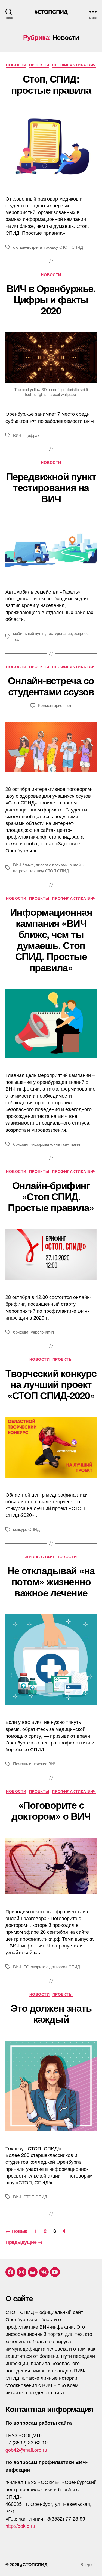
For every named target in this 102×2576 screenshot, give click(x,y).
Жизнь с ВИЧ (39, 1557)
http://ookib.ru (20, 2526)
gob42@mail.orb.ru (26, 2450)
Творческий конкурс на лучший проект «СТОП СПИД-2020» (51, 1384)
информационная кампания (55, 1144)
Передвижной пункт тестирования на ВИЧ (51, 487)
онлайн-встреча (27, 247)
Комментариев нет (55, 705)
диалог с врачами (52, 865)
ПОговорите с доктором (45, 1967)
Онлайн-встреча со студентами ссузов (51, 686)
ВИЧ (17, 1967)
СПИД (74, 1967)
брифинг (21, 1144)
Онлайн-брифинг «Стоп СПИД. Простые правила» (51, 1196)
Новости (16, 65)
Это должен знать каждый (51, 2013)
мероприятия (42, 1332)
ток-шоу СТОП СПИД (63, 247)
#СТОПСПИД (51, 12)
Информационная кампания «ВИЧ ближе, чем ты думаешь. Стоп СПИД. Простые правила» (51, 939)
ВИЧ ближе (23, 865)
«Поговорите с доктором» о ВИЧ (51, 1810)
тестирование (59, 633)
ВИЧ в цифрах (26, 435)
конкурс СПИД (26, 1529)
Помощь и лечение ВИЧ (35, 1764)
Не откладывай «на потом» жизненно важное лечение (51, 1581)
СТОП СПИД (35, 2197)
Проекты (39, 65)
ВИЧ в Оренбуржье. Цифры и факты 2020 (51, 299)
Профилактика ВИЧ (74, 65)
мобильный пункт (29, 633)
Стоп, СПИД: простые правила (51, 84)
